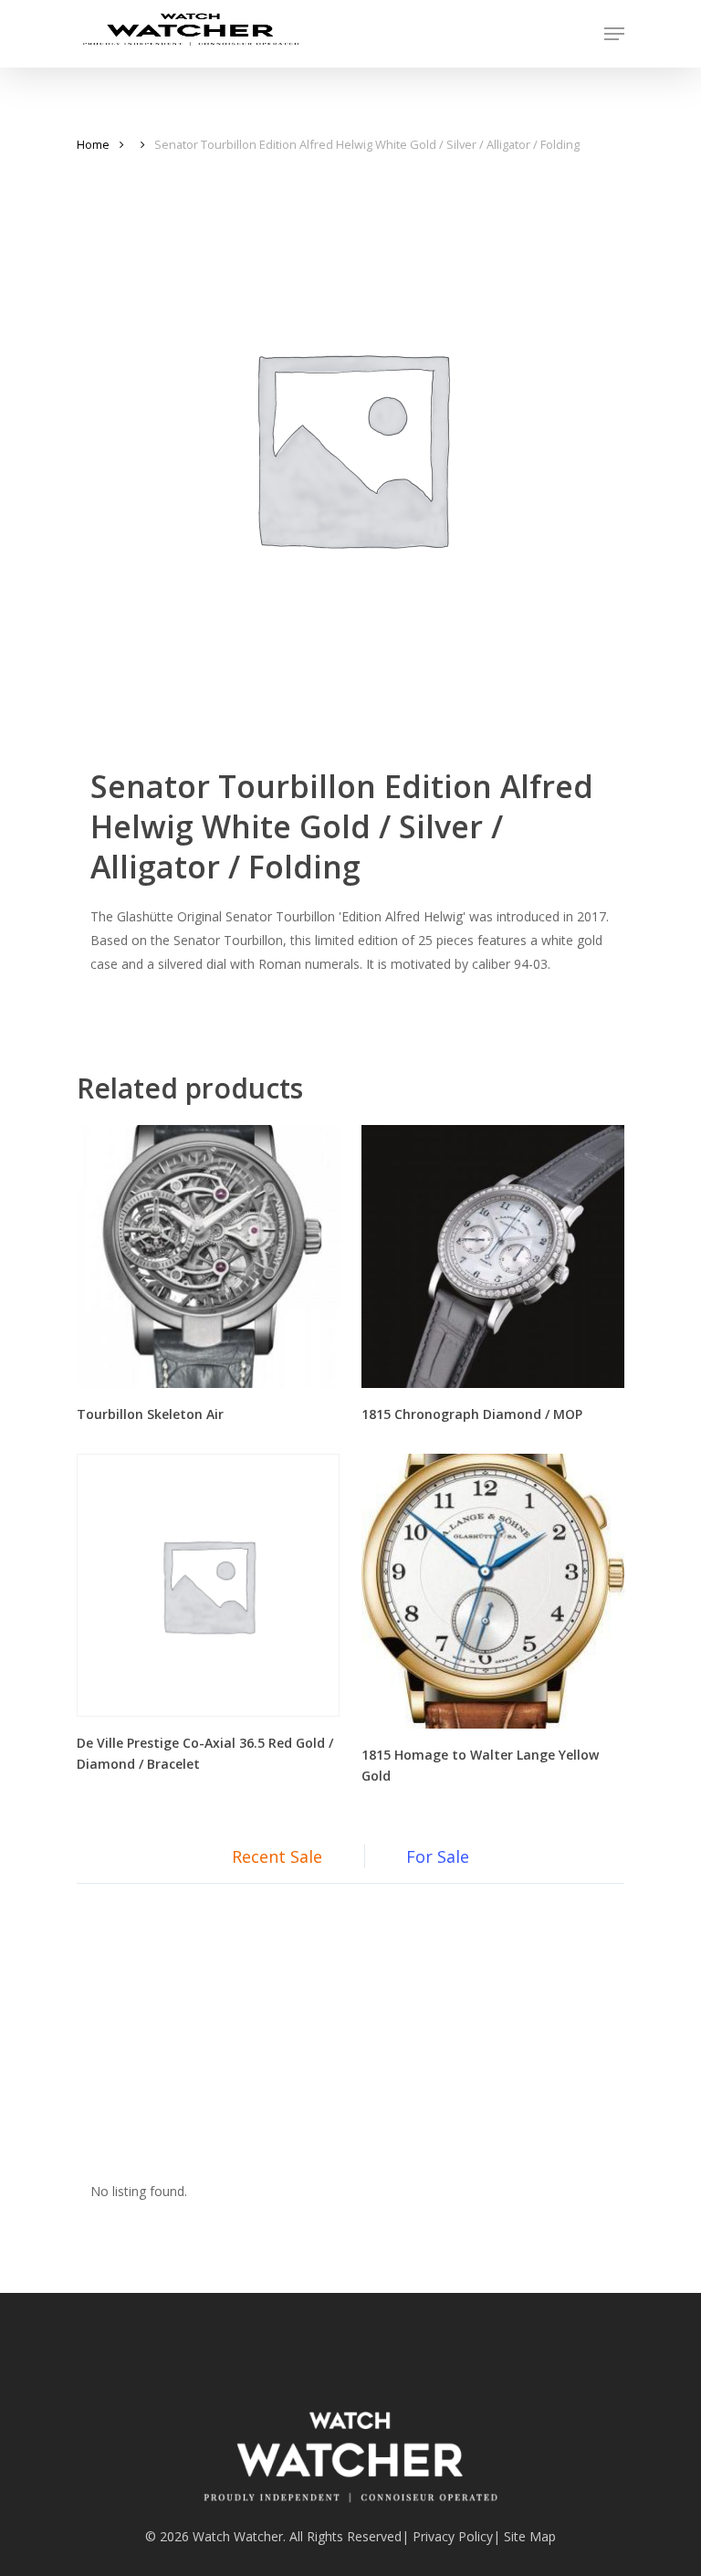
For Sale (438, 1856)
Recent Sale (277, 1856)
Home (93, 144)
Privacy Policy (453, 2536)
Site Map (530, 2536)
